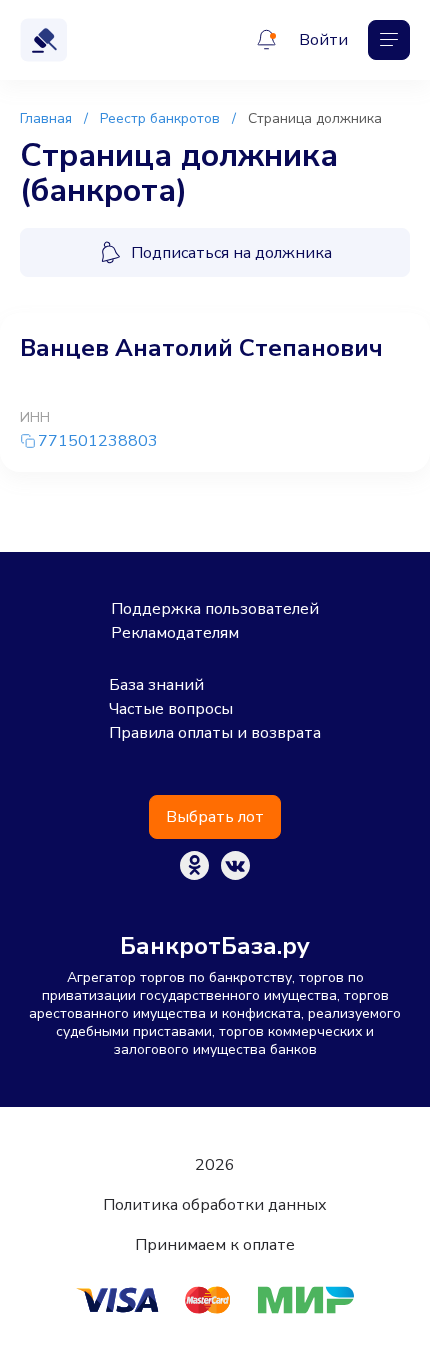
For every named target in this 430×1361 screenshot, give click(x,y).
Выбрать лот (215, 817)
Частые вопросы (171, 709)
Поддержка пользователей (215, 609)
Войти (323, 40)
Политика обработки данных (215, 1205)
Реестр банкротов (160, 118)
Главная (46, 118)
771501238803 (98, 441)
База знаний (156, 685)
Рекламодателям (175, 633)
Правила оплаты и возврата (215, 733)
